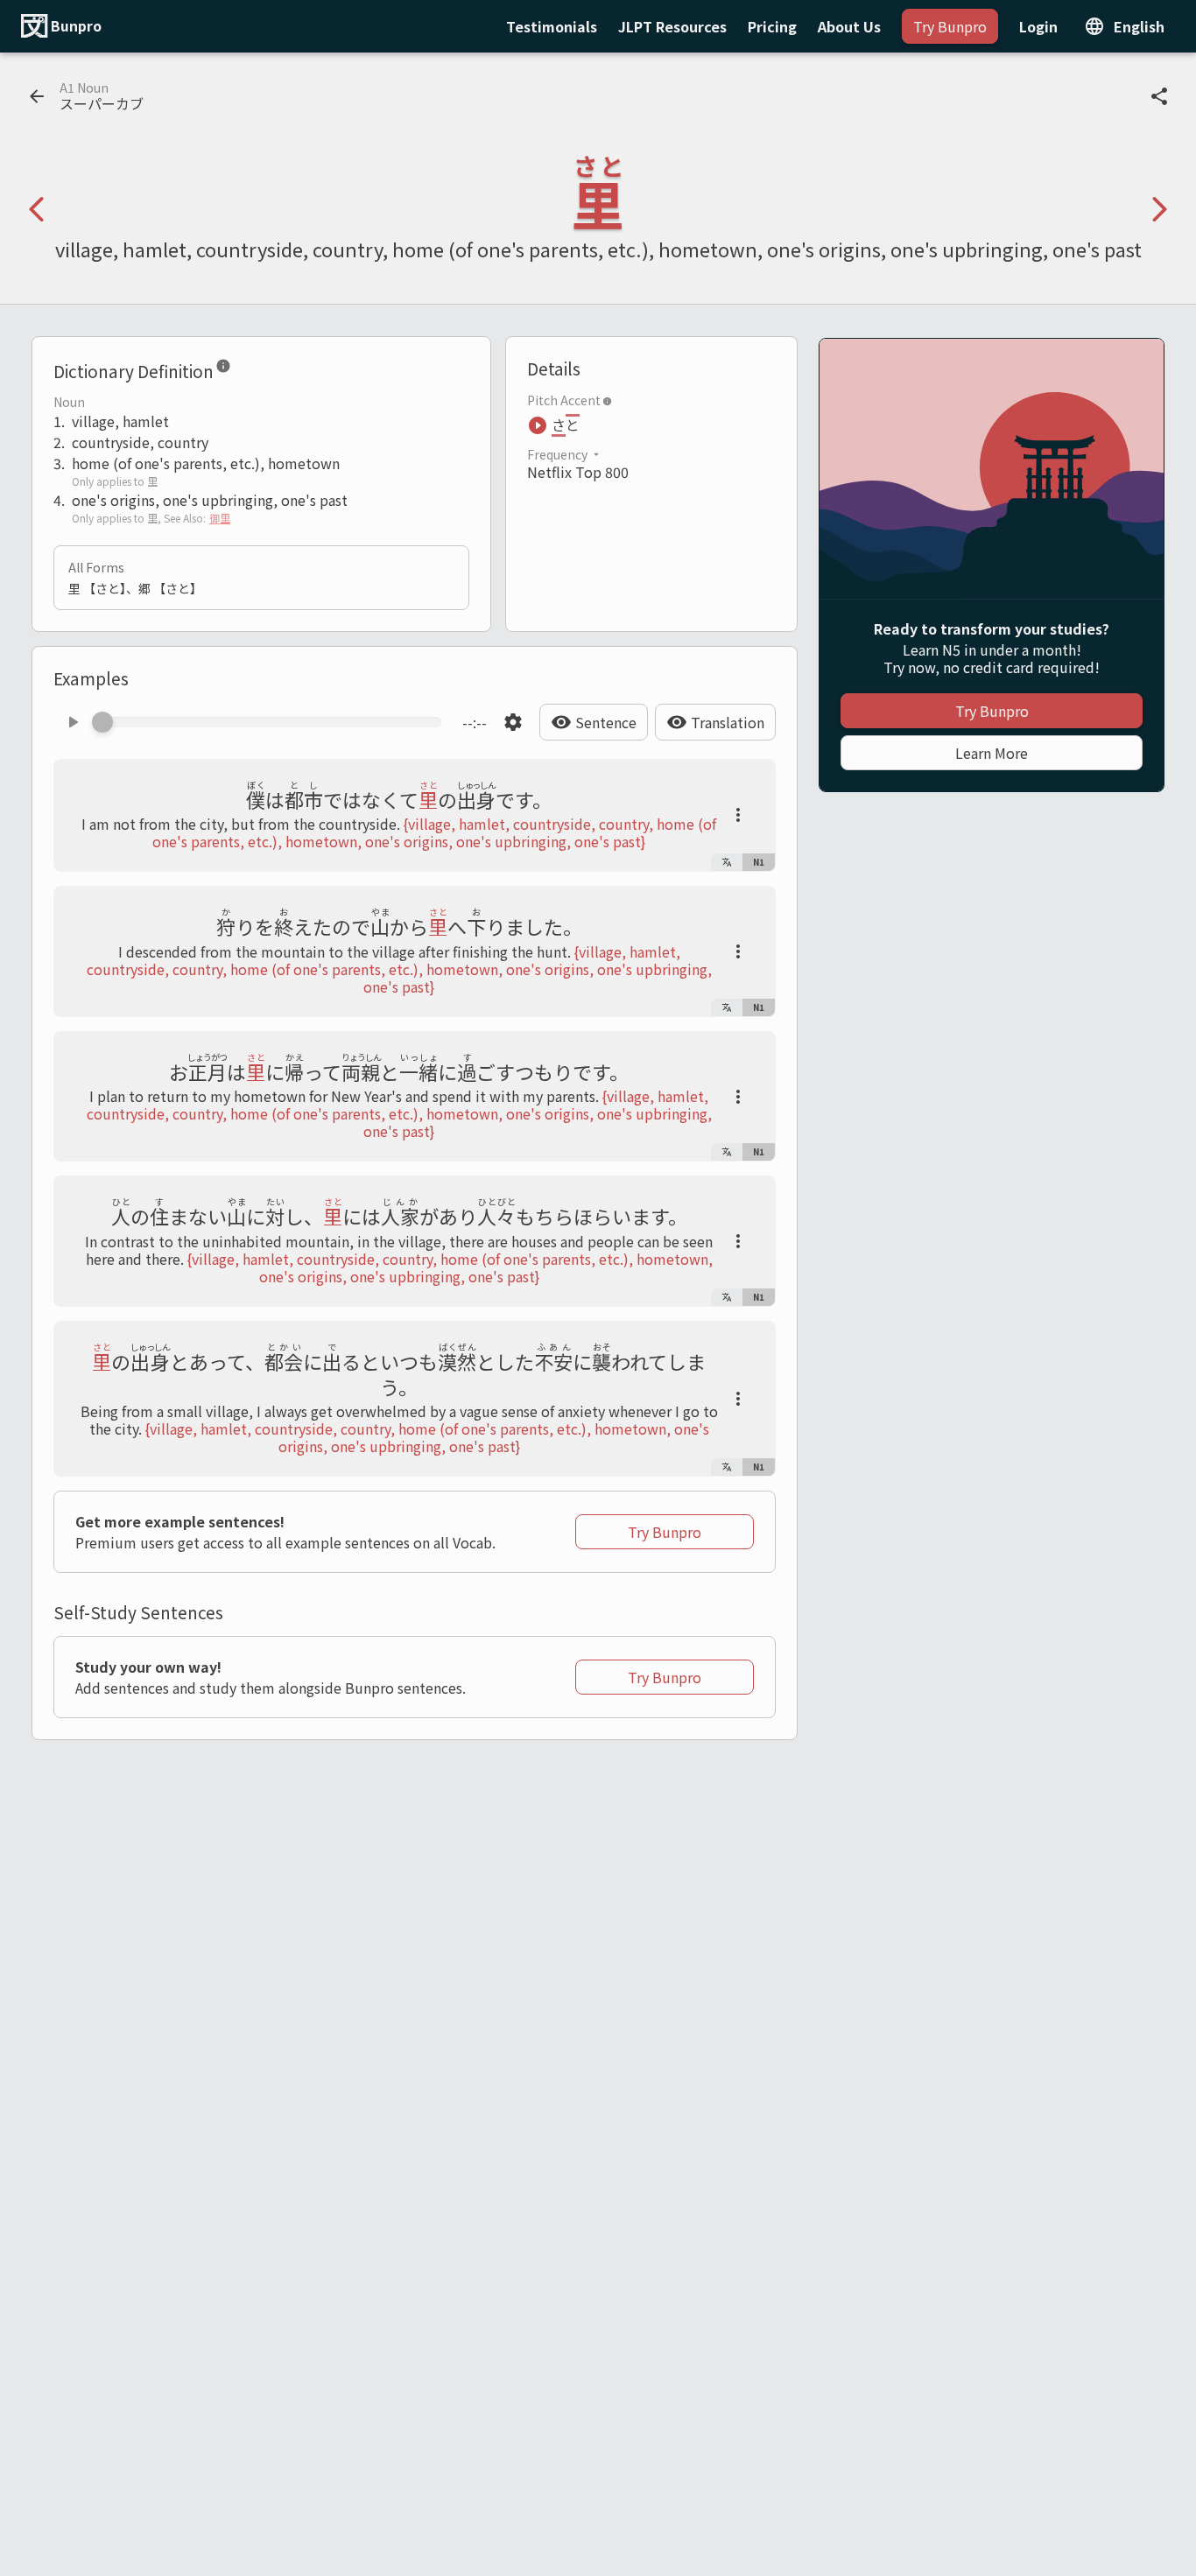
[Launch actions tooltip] (738, 815)
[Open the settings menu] (513, 722)
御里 (220, 518)
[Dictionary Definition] (223, 369)
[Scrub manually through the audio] (272, 722)
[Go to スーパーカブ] (37, 96)
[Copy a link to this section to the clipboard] (245, 369)
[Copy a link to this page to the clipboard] (1159, 96)
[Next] (1159, 209)
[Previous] (37, 209)
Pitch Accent (564, 400)
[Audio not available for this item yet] (73, 722)
